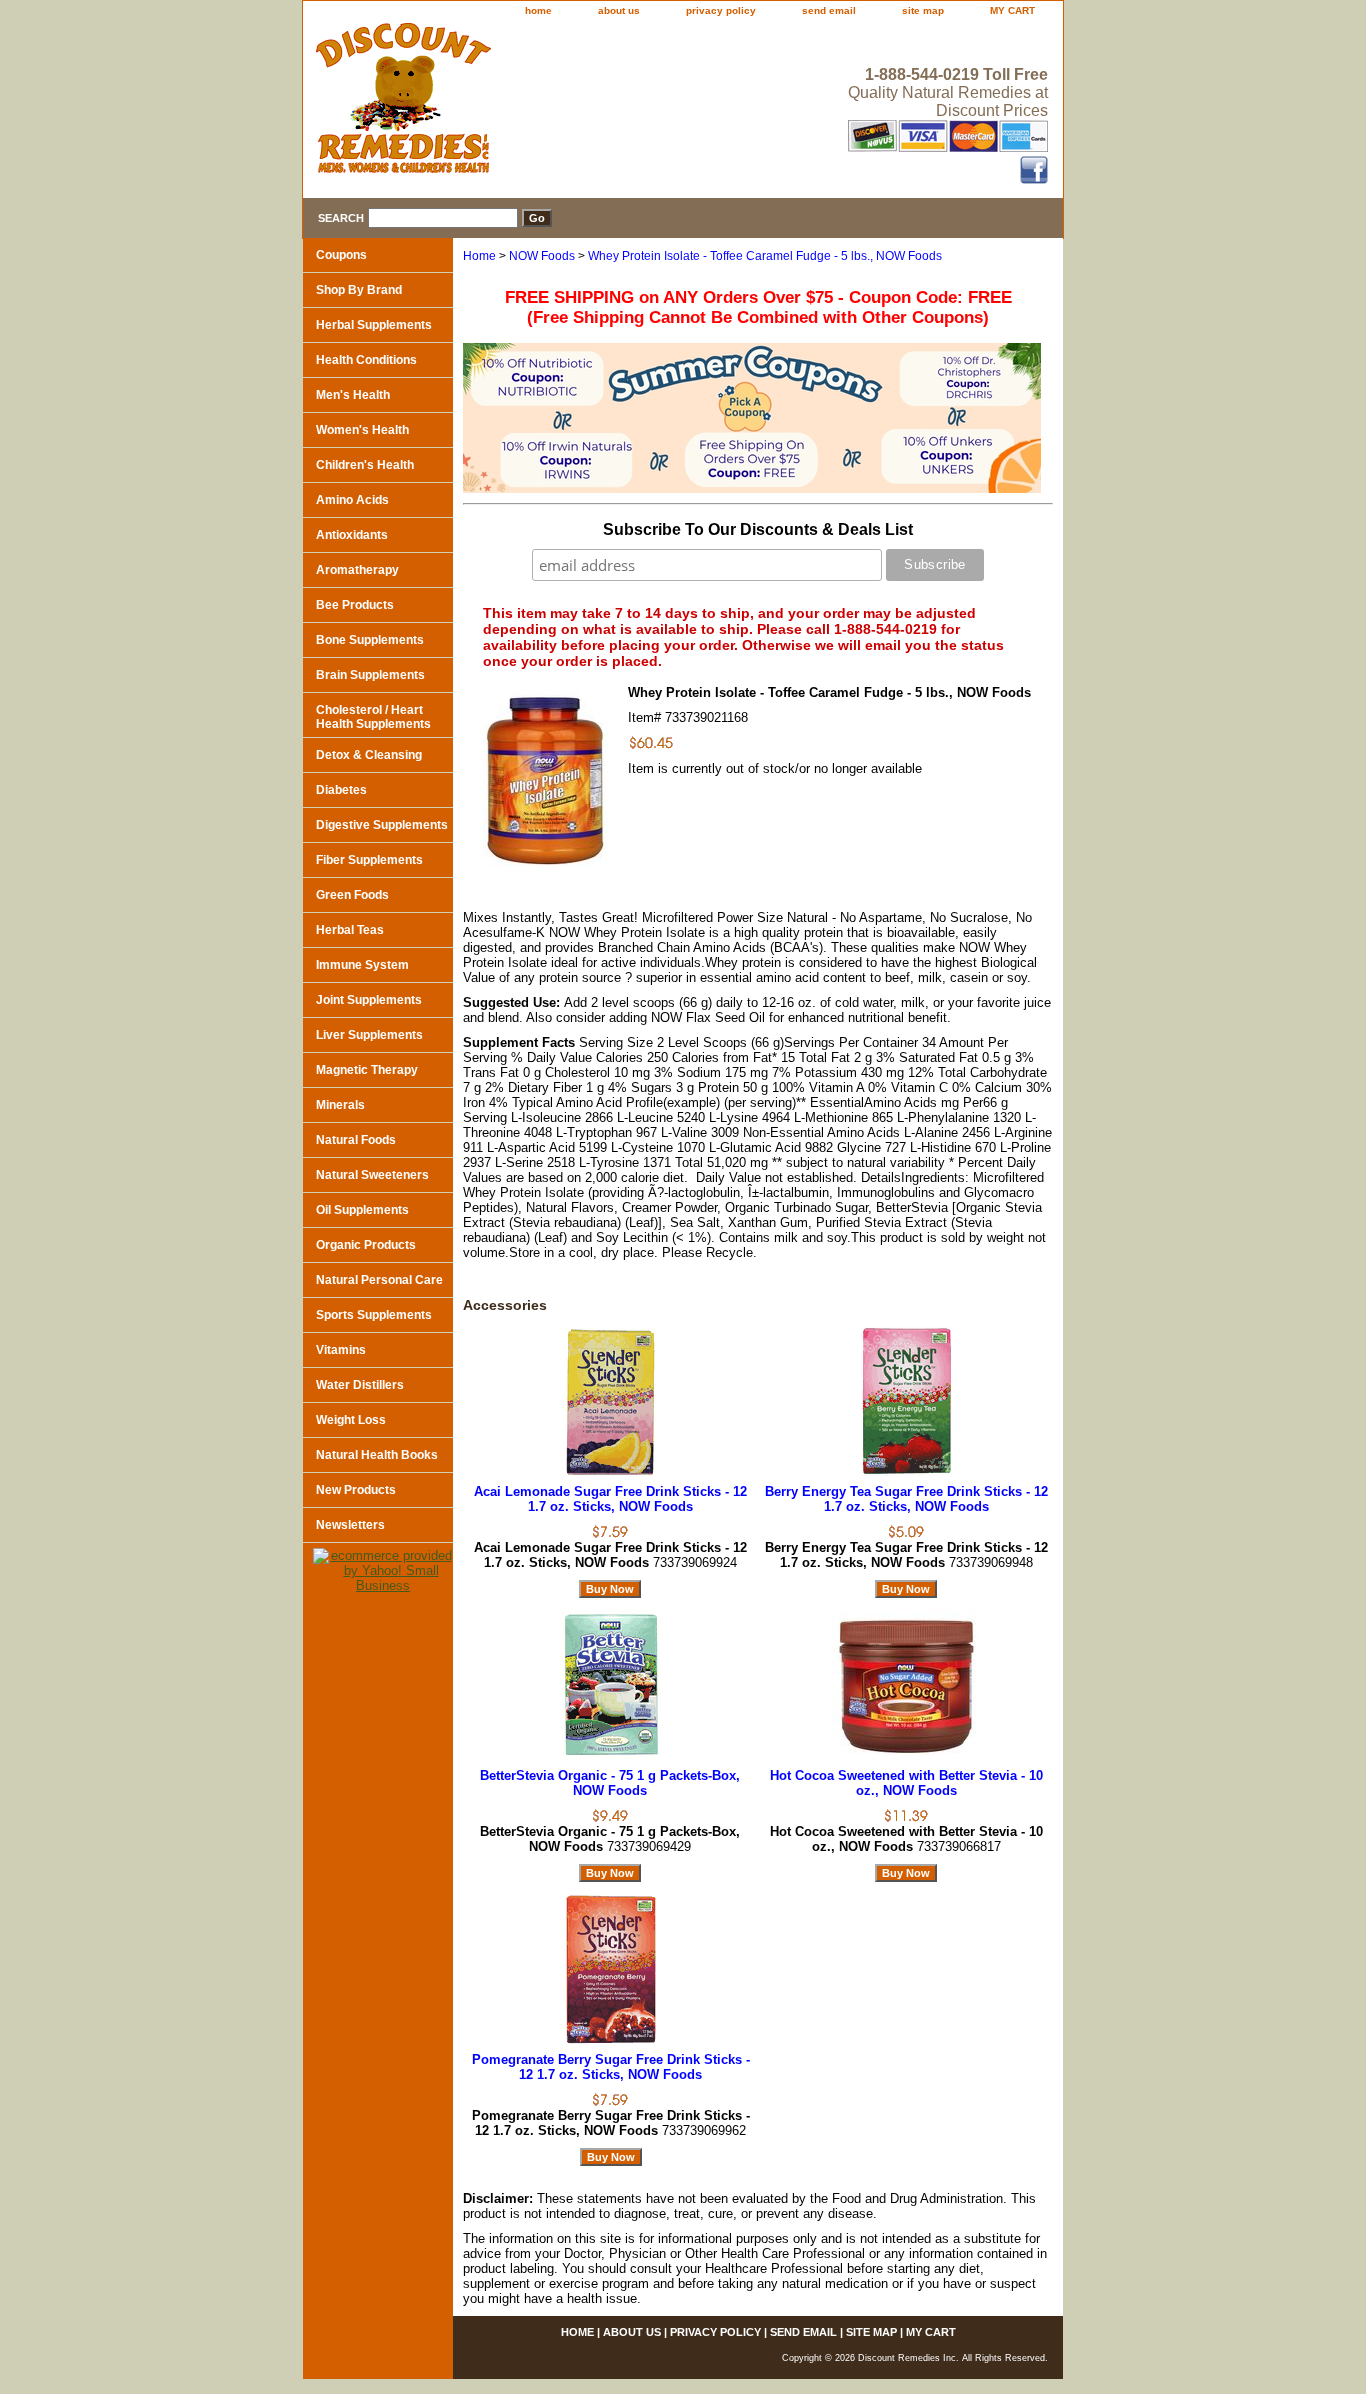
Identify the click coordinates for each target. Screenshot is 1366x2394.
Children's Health (365, 465)
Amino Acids (352, 500)
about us (619, 10)
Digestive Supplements (382, 825)
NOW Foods (542, 256)
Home (479, 256)
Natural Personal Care (379, 1280)
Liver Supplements (369, 1035)
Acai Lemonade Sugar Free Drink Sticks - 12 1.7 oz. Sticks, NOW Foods (610, 1499)
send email (829, 10)
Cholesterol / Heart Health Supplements (373, 717)
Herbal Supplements (374, 325)
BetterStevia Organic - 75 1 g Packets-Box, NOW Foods (610, 1783)
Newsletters (350, 1525)
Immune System (362, 965)
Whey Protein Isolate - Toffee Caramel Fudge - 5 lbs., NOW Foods (765, 256)
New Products (356, 1490)
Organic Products (366, 1245)
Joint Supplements (369, 1000)
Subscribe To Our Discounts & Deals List (758, 529)
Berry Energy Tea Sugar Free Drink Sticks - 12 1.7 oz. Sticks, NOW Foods (906, 1499)
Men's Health (353, 395)
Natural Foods (356, 1140)
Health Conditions (366, 360)
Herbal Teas (350, 930)
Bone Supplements (370, 640)
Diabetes (341, 790)
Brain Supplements (370, 675)
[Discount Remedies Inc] (553, 104)
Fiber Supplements (369, 860)
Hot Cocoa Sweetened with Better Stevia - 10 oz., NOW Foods (906, 1783)
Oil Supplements (362, 1210)
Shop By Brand (359, 290)
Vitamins (341, 1350)
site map (923, 10)
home (538, 10)
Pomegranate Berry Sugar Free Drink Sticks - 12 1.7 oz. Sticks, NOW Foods (611, 2067)
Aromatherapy (357, 570)
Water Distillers (360, 1385)
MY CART (1012, 10)
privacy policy (721, 10)
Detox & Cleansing (369, 755)
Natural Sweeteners (372, 1175)
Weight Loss (351, 1420)
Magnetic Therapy (367, 1070)
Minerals (340, 1105)
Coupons (341, 255)
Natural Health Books (377, 1455)
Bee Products (355, 605)
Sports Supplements (374, 1315)
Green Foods (352, 895)
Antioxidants (352, 535)
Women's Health (362, 430)
